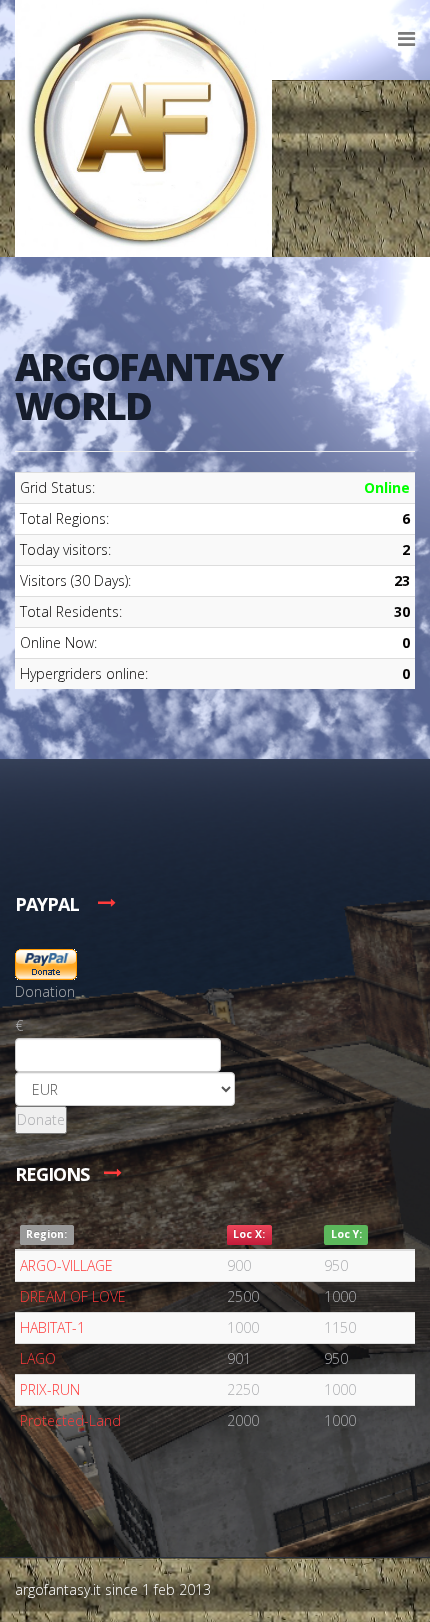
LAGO (38, 1358)
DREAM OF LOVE (73, 1296)
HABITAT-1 (52, 1327)
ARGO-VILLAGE (66, 1265)
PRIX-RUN (50, 1389)
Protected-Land (70, 1420)
